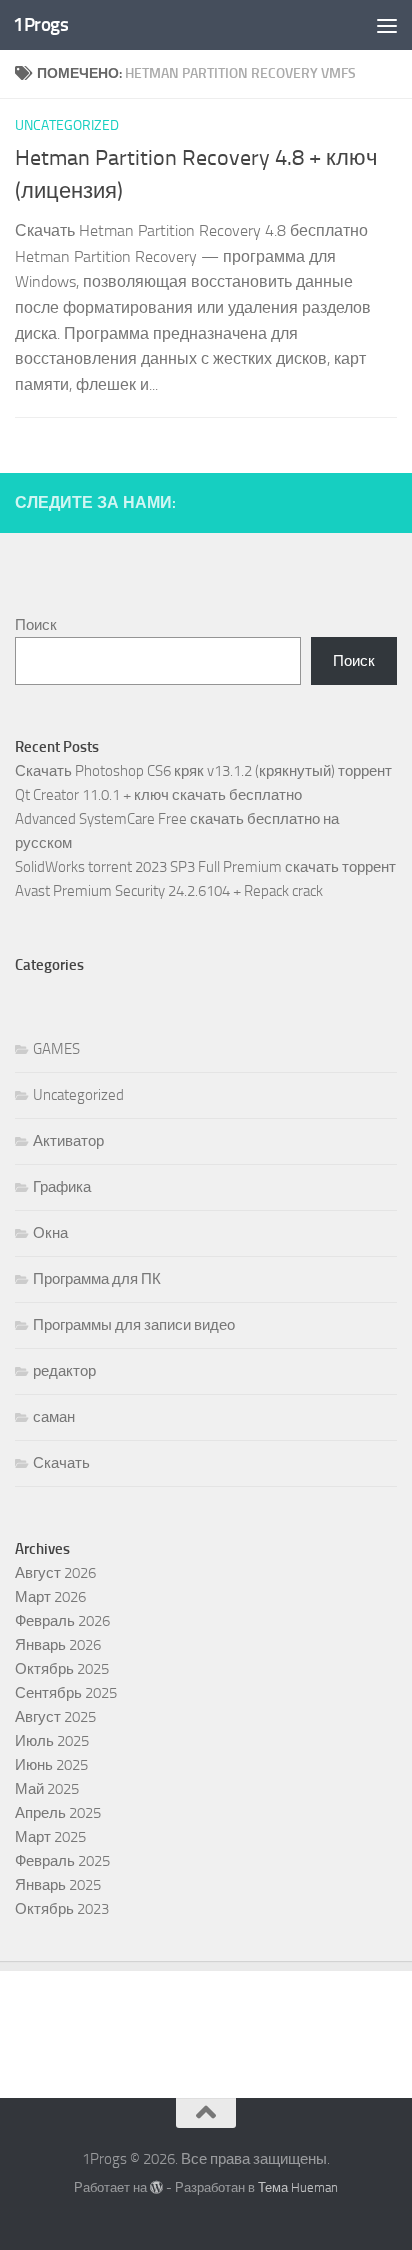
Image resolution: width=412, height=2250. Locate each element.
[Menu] (387, 25)
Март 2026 (50, 1597)
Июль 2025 (52, 1741)
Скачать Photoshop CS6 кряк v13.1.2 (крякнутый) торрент (203, 771)
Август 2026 (55, 1573)
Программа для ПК (97, 1279)
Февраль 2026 (62, 1621)
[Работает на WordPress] (156, 2187)
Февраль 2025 (62, 1861)
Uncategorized (67, 125)
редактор (64, 1371)
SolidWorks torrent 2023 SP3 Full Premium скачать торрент (205, 867)
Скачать (61, 1463)
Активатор (68, 1141)
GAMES (56, 1049)
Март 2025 (50, 1837)
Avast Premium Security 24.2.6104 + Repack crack (169, 891)
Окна (50, 1233)
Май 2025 (47, 1789)
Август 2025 (55, 1717)
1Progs (40, 24)
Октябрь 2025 (62, 1669)
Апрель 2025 (58, 1813)
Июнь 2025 (51, 1765)
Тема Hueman (298, 2187)
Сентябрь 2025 (66, 1693)
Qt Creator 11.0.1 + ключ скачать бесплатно (158, 795)
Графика (62, 1187)
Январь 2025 (58, 1885)
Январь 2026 (58, 1645)
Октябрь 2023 (62, 1909)
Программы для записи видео (134, 1325)
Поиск (36, 625)
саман (54, 1417)
